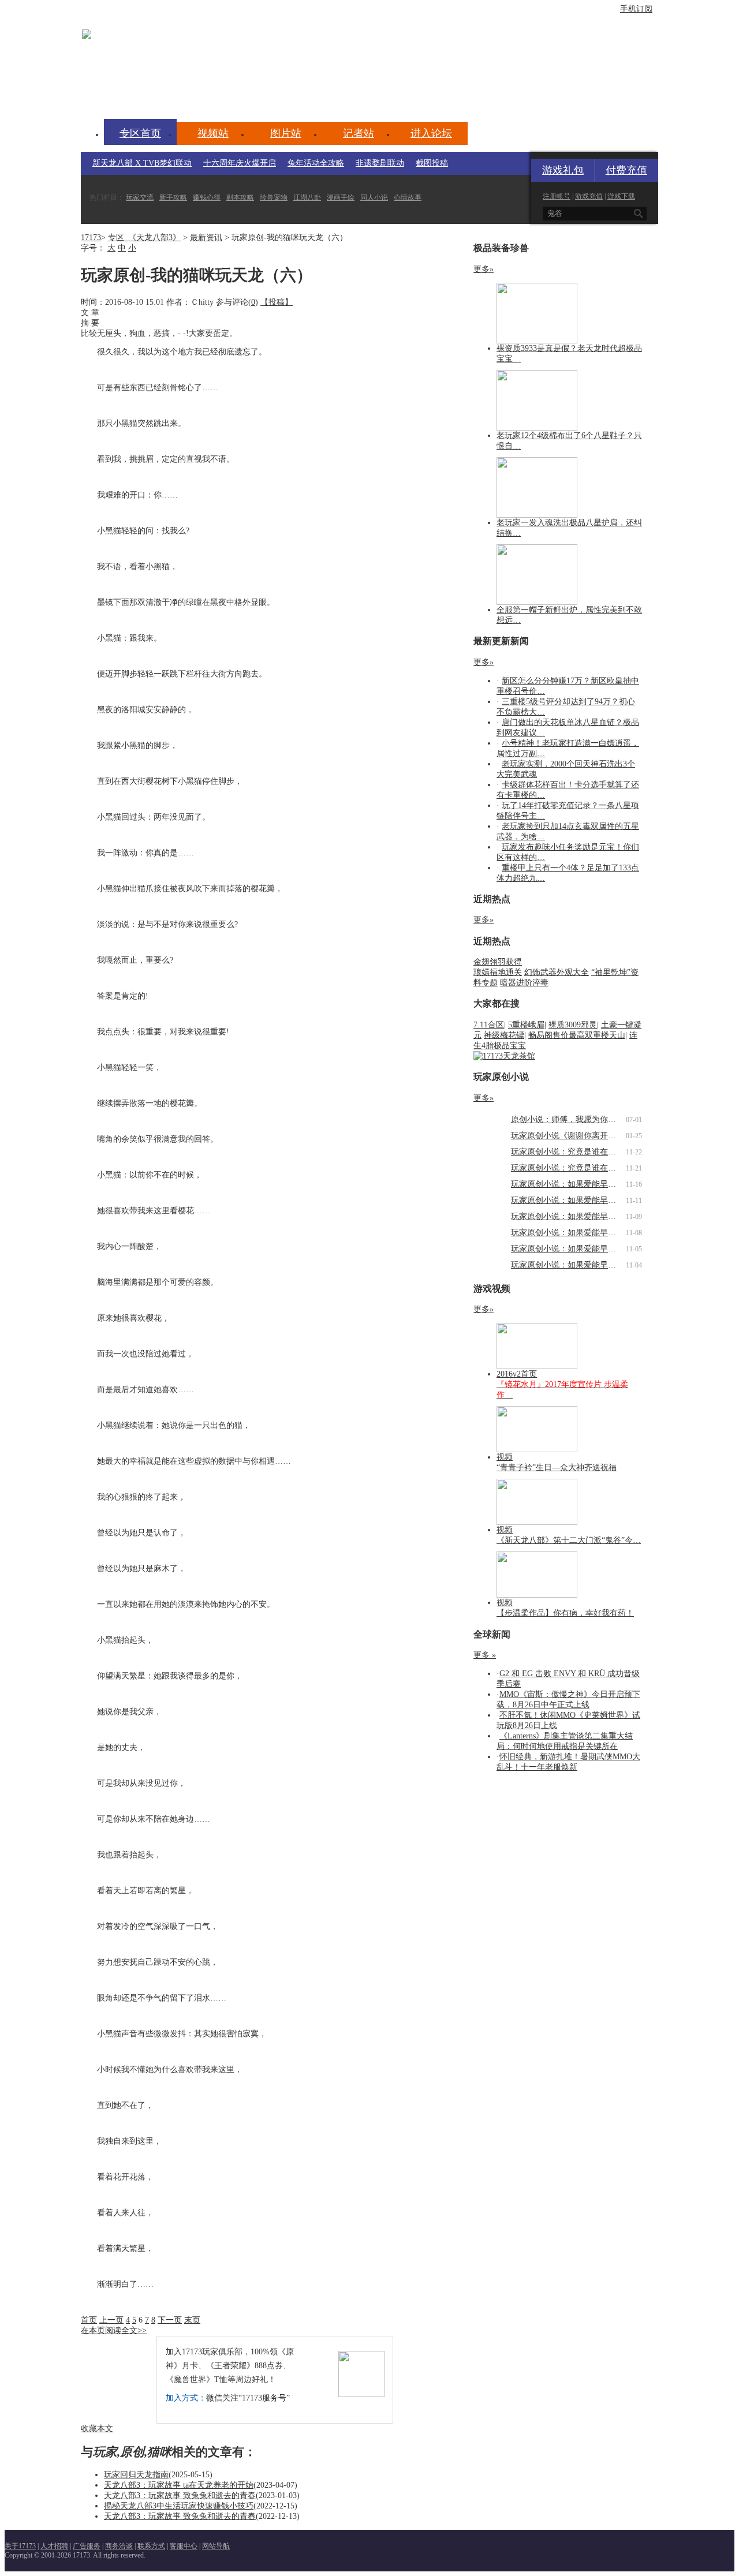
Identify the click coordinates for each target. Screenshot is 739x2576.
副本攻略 (240, 197)
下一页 (170, 2320)
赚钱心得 (207, 197)
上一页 (111, 2320)
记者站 (359, 133)
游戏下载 (621, 196)
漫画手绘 (341, 197)
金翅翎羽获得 (498, 962)
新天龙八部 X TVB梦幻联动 (142, 163)
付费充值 (626, 170)
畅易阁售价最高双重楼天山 (577, 1035)
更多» (484, 269)
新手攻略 (173, 197)
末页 (192, 2320)
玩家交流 (140, 197)
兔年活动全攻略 (316, 163)
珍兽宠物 (274, 197)
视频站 (213, 133)
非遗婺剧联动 (380, 163)
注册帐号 (557, 196)
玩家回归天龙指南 (136, 2475)
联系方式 (151, 2546)
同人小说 (374, 197)
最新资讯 (206, 238)
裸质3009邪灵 (573, 1025)
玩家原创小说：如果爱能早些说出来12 (580, 1184)
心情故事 (408, 197)
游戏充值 (589, 196)
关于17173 (20, 2546)
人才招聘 (54, 2546)
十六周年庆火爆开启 (240, 163)
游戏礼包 (563, 170)
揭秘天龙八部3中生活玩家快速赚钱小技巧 (179, 2506)
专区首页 (140, 133)
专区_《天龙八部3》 (144, 238)
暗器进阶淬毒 (524, 983)
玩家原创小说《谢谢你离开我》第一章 (580, 1136)
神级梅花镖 (504, 1035)
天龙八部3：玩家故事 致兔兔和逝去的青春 (180, 2495)
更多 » (485, 1655)
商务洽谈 (119, 2546)
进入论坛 (431, 133)
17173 (91, 238)
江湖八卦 (307, 197)
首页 (89, 2320)
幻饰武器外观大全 (557, 972)
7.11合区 (489, 1025)
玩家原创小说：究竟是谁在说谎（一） (580, 1168)
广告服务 (87, 2546)
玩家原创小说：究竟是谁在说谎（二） (580, 1152)
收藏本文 (97, 2429)
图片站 (286, 133)
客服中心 (184, 2546)
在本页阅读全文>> (114, 2330)
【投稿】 (277, 302)
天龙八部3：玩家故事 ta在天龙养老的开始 (179, 2485)
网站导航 (216, 2546)
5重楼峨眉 (526, 1025)
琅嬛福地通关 (498, 972)
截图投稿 (432, 163)
